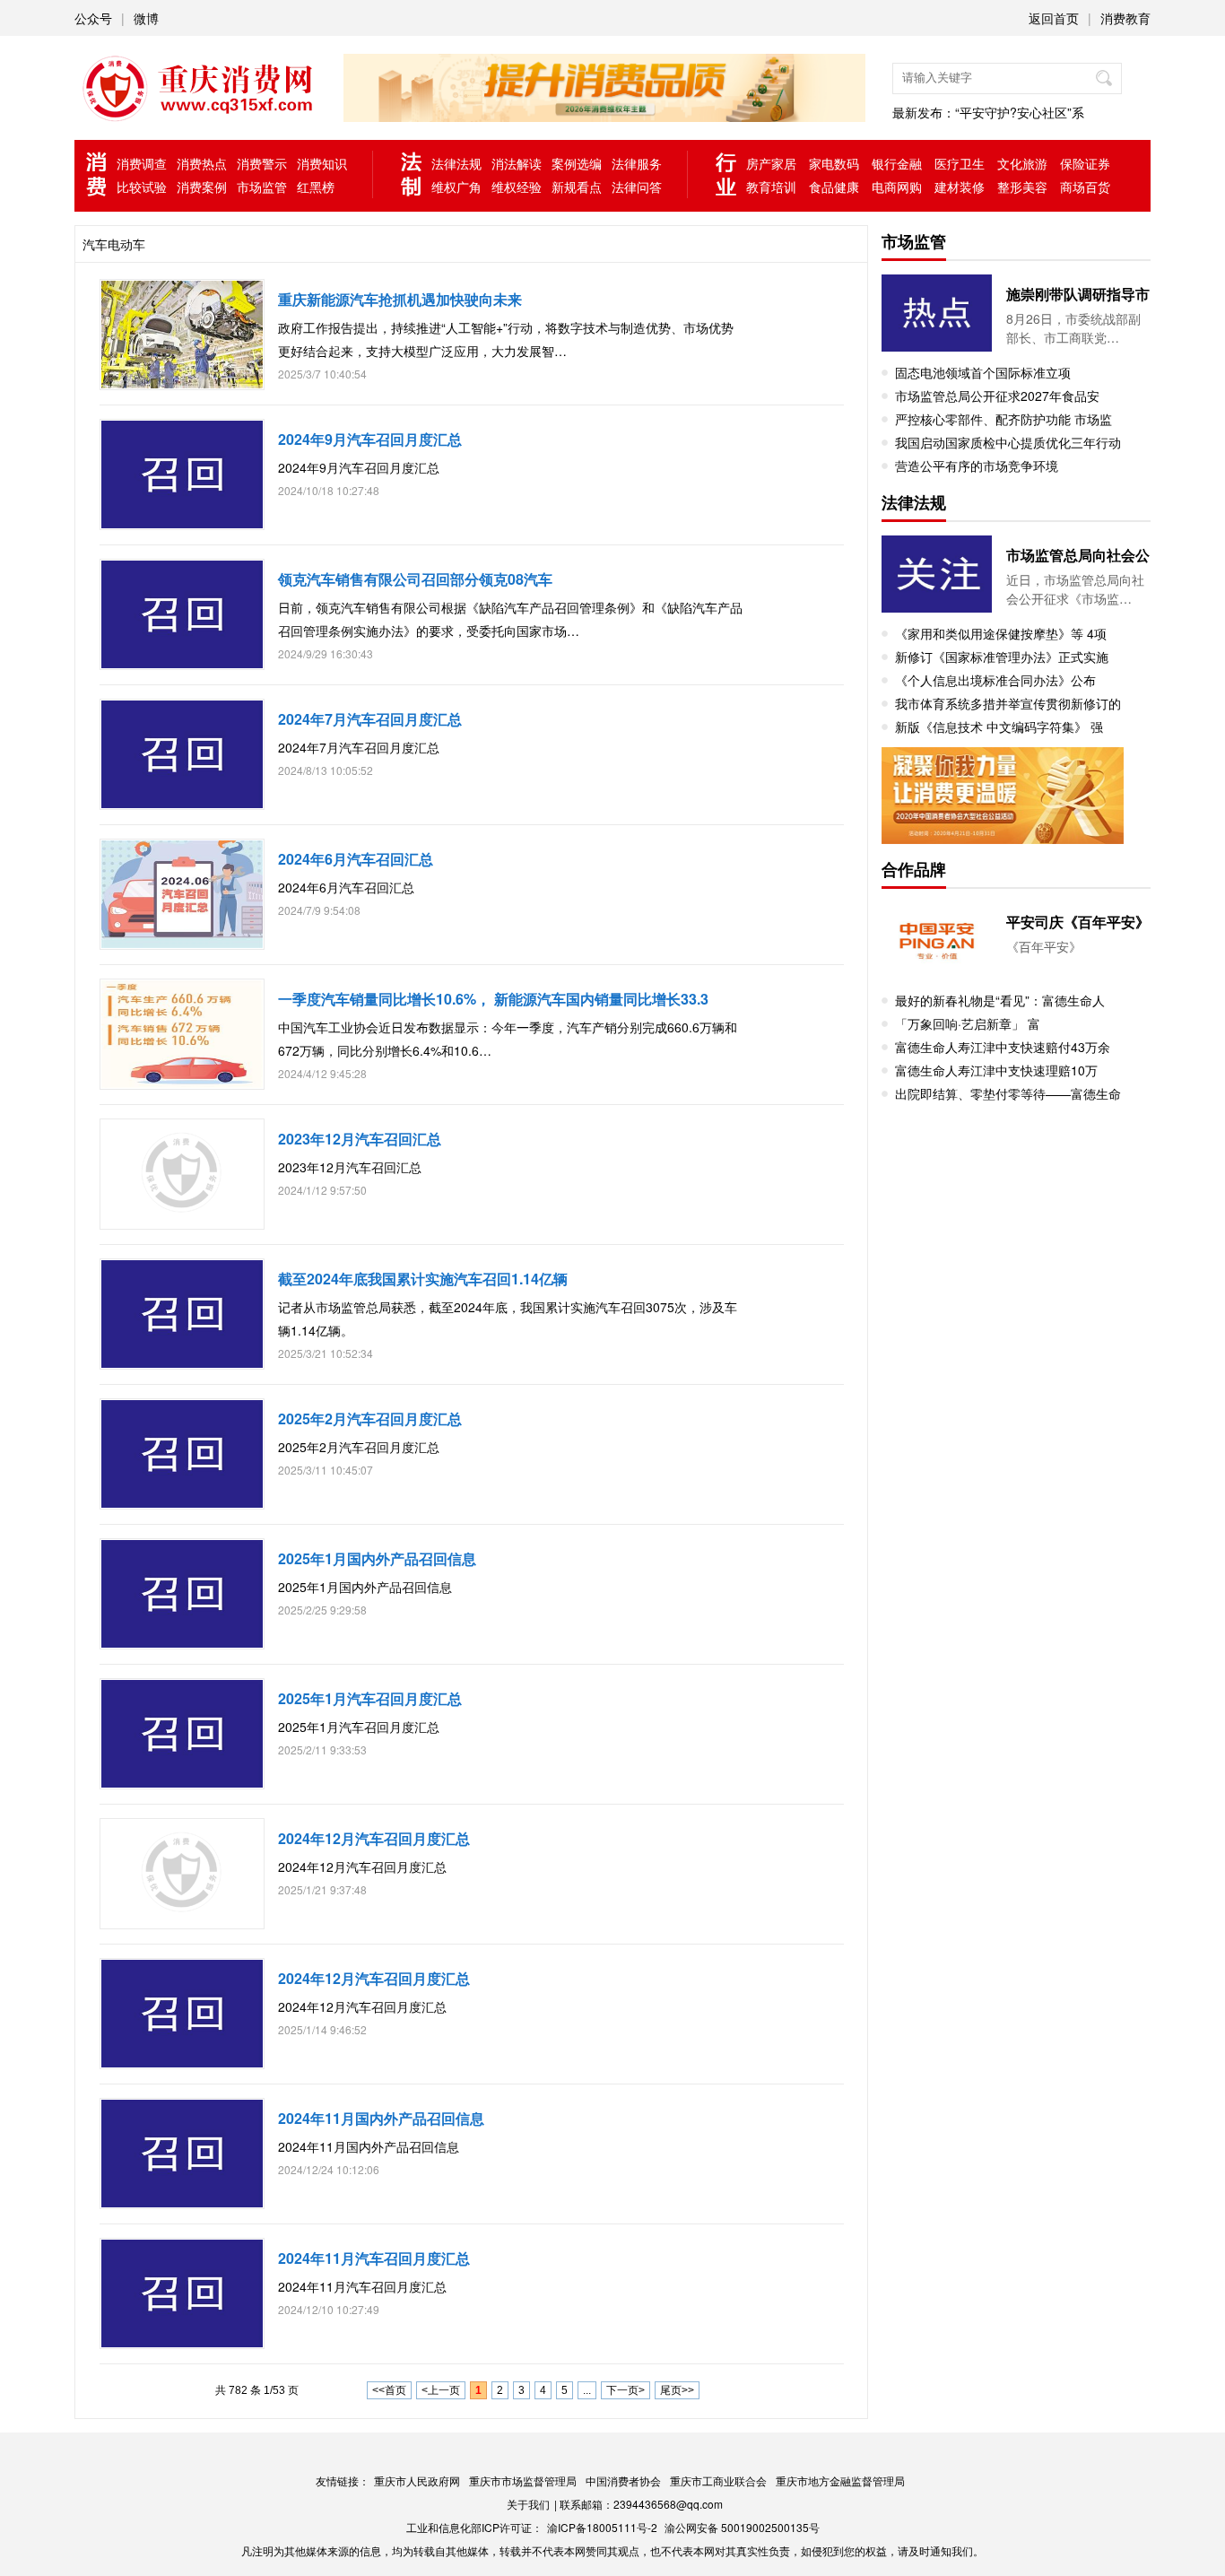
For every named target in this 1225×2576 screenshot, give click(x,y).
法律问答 (637, 187)
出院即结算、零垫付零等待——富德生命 (1008, 1093)
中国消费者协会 (623, 2480)
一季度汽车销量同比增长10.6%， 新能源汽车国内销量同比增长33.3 (493, 999)
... (587, 2390)
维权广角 (456, 187)
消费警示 (262, 163)
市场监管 (262, 187)
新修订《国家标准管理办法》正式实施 (1002, 657)
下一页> (626, 2390)
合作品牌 (914, 869)
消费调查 (142, 163)
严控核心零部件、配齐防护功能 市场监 (1003, 419)
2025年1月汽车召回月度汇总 (370, 1698)
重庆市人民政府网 (417, 2480)
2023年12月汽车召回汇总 (360, 1139)
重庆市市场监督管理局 (523, 2480)
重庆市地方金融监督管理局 (840, 2480)
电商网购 (897, 187)
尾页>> (677, 2390)
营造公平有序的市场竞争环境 (977, 466)
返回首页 (1054, 18)
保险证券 (1085, 163)
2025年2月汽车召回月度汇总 (370, 1419)
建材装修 (960, 187)
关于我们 (528, 2504)
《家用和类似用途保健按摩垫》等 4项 (1001, 633)
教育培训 (771, 187)
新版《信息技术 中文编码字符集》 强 (999, 727)
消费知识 (322, 163)
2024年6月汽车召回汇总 (356, 859)
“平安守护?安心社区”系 (1020, 112)
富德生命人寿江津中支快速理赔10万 (996, 1070)
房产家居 (771, 163)
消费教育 (1125, 18)
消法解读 (517, 163)
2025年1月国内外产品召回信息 (377, 1558)
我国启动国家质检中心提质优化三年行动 (1008, 442)
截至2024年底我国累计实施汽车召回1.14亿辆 (423, 1279)
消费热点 (202, 163)
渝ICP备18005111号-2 (602, 2527)
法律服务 (637, 163)
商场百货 (1085, 187)
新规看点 (577, 187)
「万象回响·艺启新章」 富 (968, 1023)
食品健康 (834, 187)
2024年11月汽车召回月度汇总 (374, 2258)
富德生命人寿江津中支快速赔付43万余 (1003, 1047)
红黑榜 (316, 187)
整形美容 (1022, 187)
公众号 (93, 18)
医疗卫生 (960, 163)
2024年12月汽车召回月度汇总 (374, 1838)
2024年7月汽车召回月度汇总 (370, 719)
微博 (146, 18)
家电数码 (834, 163)
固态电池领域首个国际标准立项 (983, 372)
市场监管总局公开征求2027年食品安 (997, 396)
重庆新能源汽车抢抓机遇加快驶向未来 (400, 299)
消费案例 (202, 187)
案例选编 (577, 163)
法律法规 (456, 163)
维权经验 (517, 187)
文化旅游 (1022, 163)
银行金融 (897, 163)
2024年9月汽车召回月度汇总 (370, 439)
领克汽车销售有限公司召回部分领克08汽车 (415, 579)
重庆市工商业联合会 (718, 2480)
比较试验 (142, 187)
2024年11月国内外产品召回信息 (381, 2118)
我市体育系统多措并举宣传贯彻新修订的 (1008, 703)
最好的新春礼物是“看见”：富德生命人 (1000, 1000)
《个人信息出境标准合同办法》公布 (995, 680)
